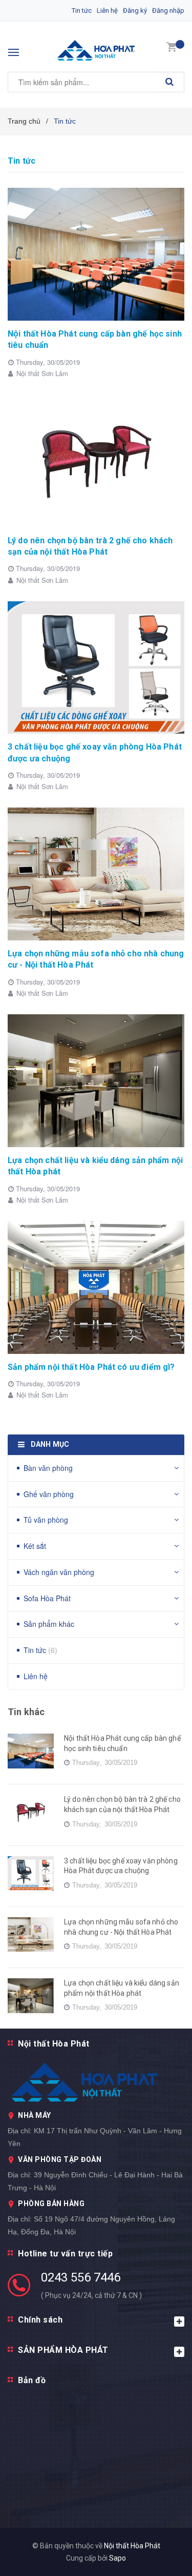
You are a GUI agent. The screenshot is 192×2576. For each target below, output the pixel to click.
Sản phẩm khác (49, 1624)
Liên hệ (107, 11)
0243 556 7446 (81, 2277)
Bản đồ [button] (32, 2380)
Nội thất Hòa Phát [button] (54, 2044)
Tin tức (82, 11)
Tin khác (26, 1712)
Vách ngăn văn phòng (59, 1572)
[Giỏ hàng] (172, 46)
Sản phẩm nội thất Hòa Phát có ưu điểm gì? (91, 1367)
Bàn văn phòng (48, 1468)
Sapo (118, 2558)
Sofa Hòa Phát (47, 1598)
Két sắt (35, 1546)
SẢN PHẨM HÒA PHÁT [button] (63, 2350)
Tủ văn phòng (46, 1520)
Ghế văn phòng (49, 1494)
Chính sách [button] (40, 2320)
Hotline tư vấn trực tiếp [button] (65, 2254)
